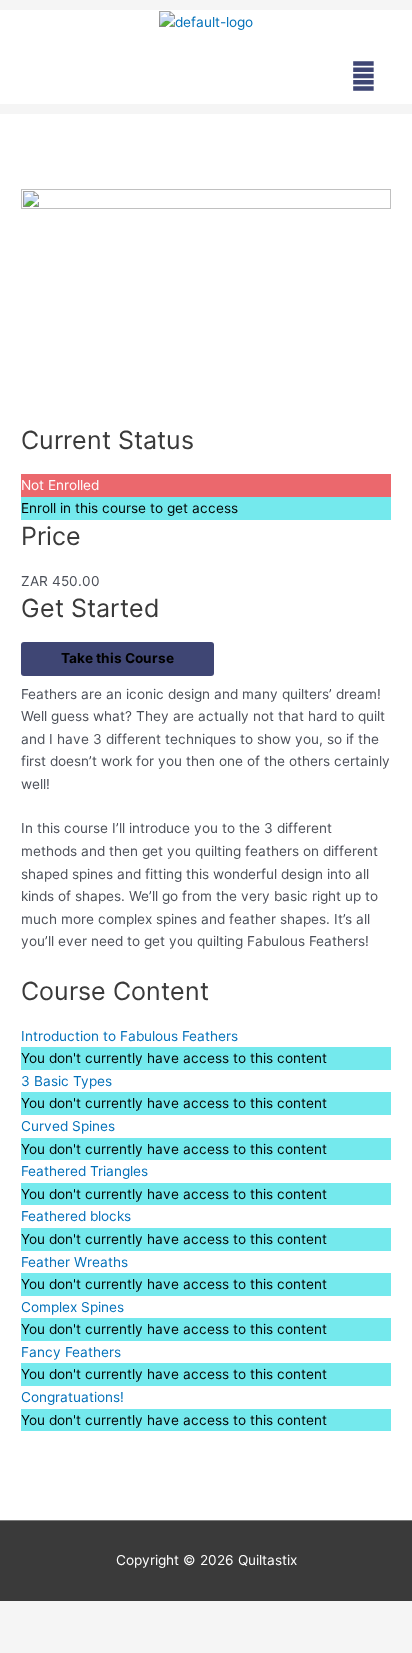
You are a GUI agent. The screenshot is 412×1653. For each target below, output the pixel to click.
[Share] (208, 1617)
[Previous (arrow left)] (40, 1643)
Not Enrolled (60, 485)
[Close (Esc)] (292, 1617)
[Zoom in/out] (40, 1617)
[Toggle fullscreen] (124, 1617)
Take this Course (117, 658)
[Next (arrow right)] (124, 1643)
